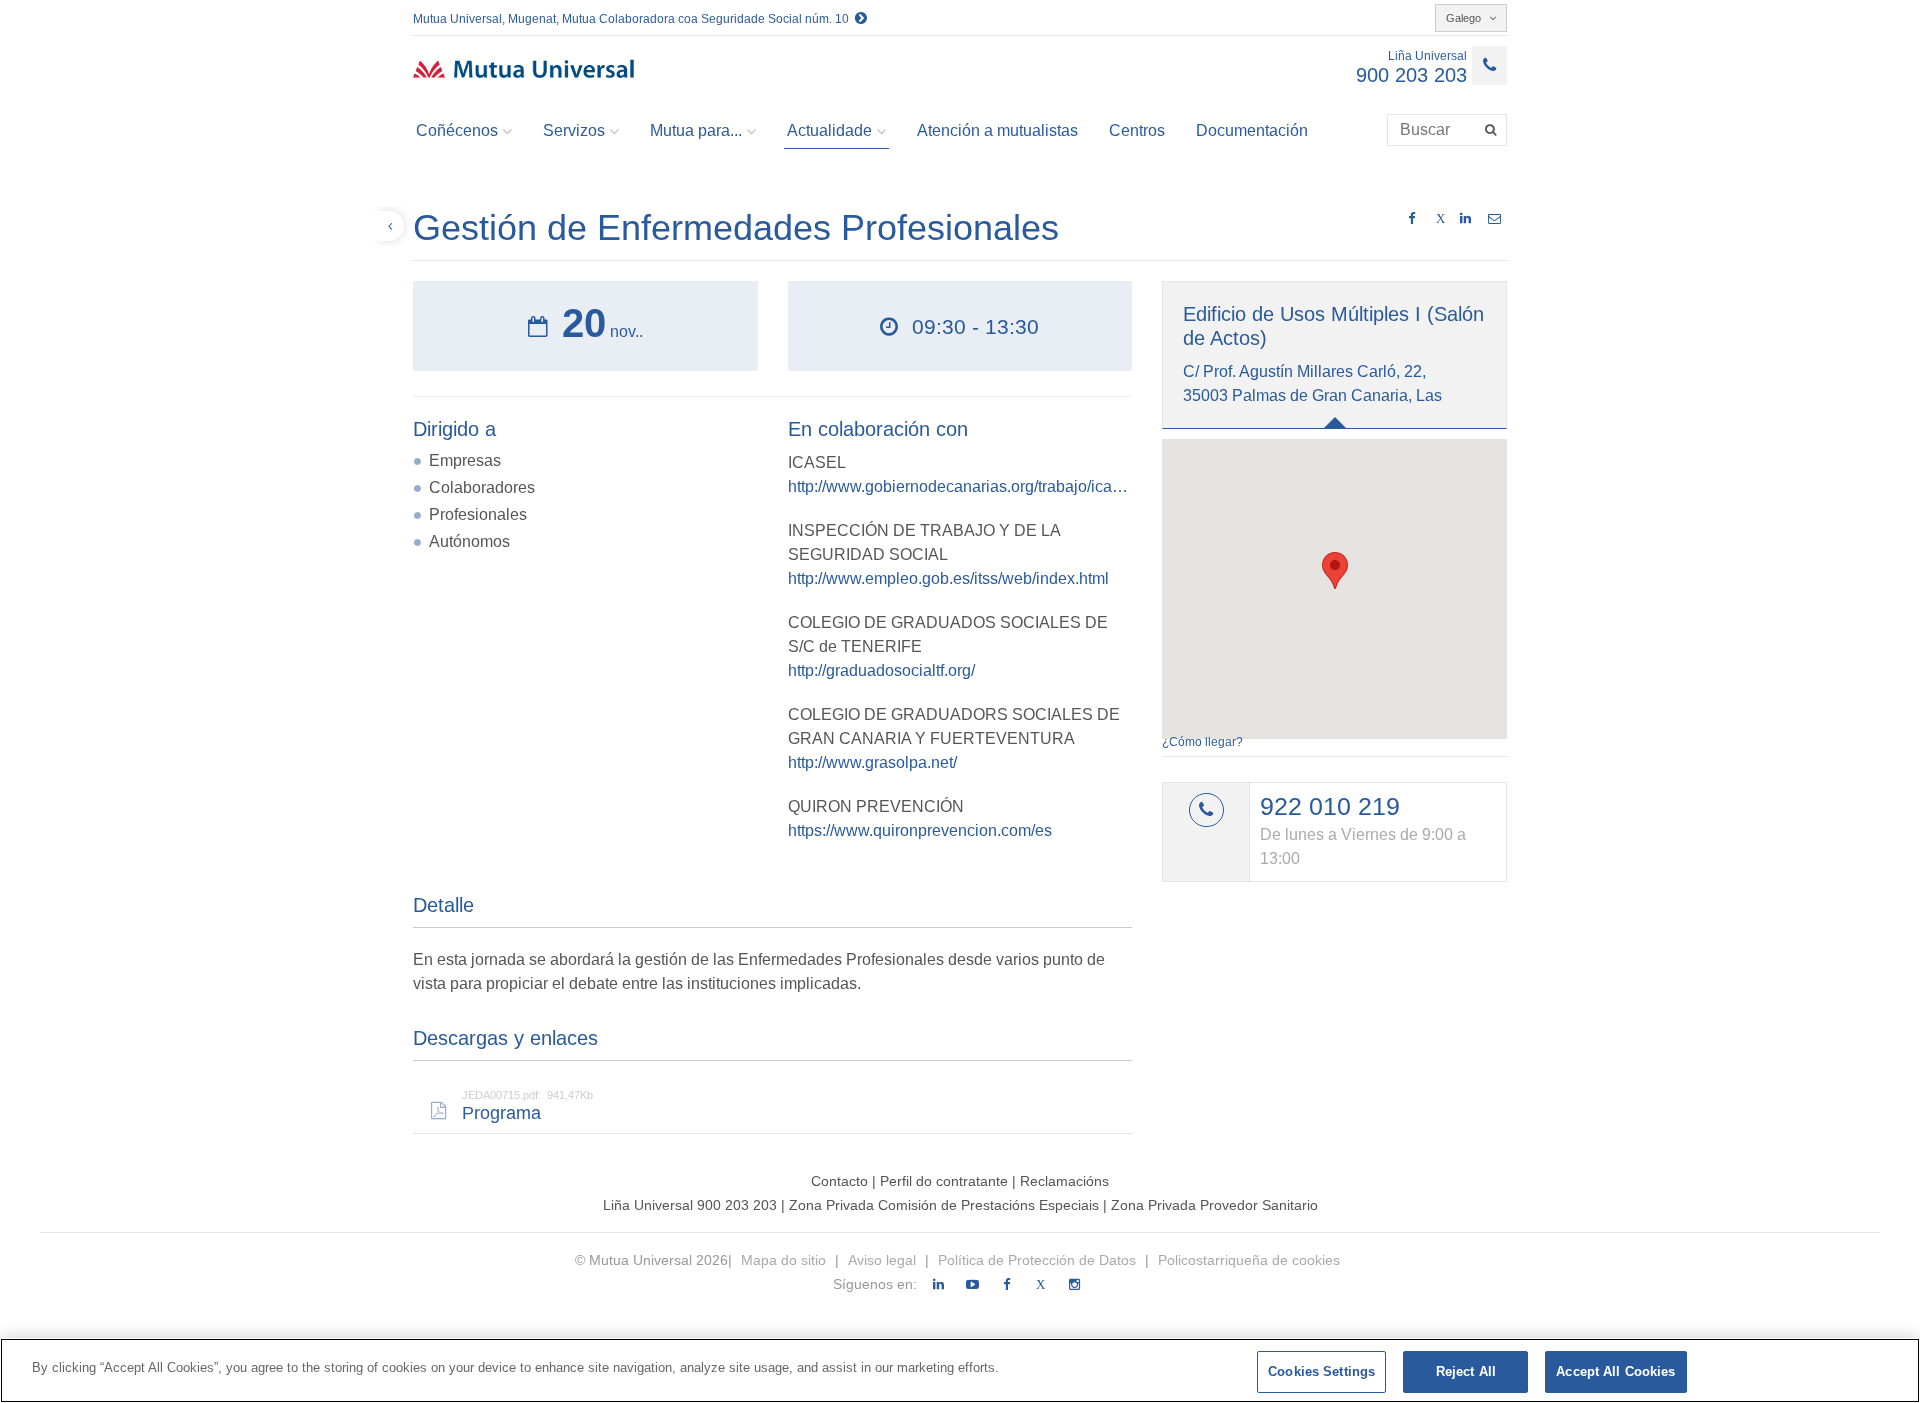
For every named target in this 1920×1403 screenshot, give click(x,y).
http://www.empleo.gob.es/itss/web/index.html (948, 578)
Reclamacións (1064, 1181)
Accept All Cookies (1615, 1371)
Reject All (1466, 1371)
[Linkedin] (938, 1285)
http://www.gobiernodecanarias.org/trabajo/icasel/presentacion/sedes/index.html (960, 486)
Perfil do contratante (946, 1181)
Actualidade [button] (829, 130)
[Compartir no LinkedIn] (1465, 219)
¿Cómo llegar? (1202, 742)
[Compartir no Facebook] (1411, 219)
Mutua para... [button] (696, 130)
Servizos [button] (574, 130)
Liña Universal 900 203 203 (690, 1205)
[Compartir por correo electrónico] (1494, 219)
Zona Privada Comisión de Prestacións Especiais (946, 1205)
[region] (960, 1370)
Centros (1137, 130)
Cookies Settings (1321, 1371)
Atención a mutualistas (997, 130)
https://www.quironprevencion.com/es (920, 830)
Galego (1465, 18)
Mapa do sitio (785, 1260)
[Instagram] (1074, 1285)
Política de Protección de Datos (1037, 1260)
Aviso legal (882, 1260)
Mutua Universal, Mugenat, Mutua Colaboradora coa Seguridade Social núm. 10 (634, 19)
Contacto (839, 1181)
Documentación (1252, 130)
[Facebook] (1006, 1285)
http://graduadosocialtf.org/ (881, 670)
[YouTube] (972, 1285)
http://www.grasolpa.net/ (872, 762)
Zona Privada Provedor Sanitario (1214, 1205)
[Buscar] (1492, 130)
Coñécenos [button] (457, 130)
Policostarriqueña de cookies (1249, 1260)
